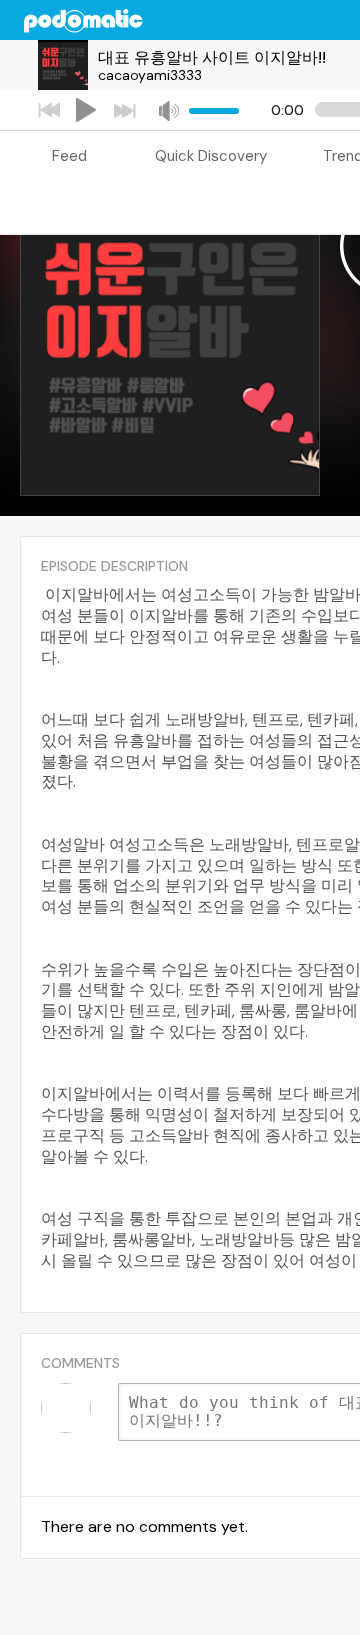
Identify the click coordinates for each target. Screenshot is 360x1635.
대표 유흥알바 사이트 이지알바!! (212, 57)
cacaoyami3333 (150, 75)
